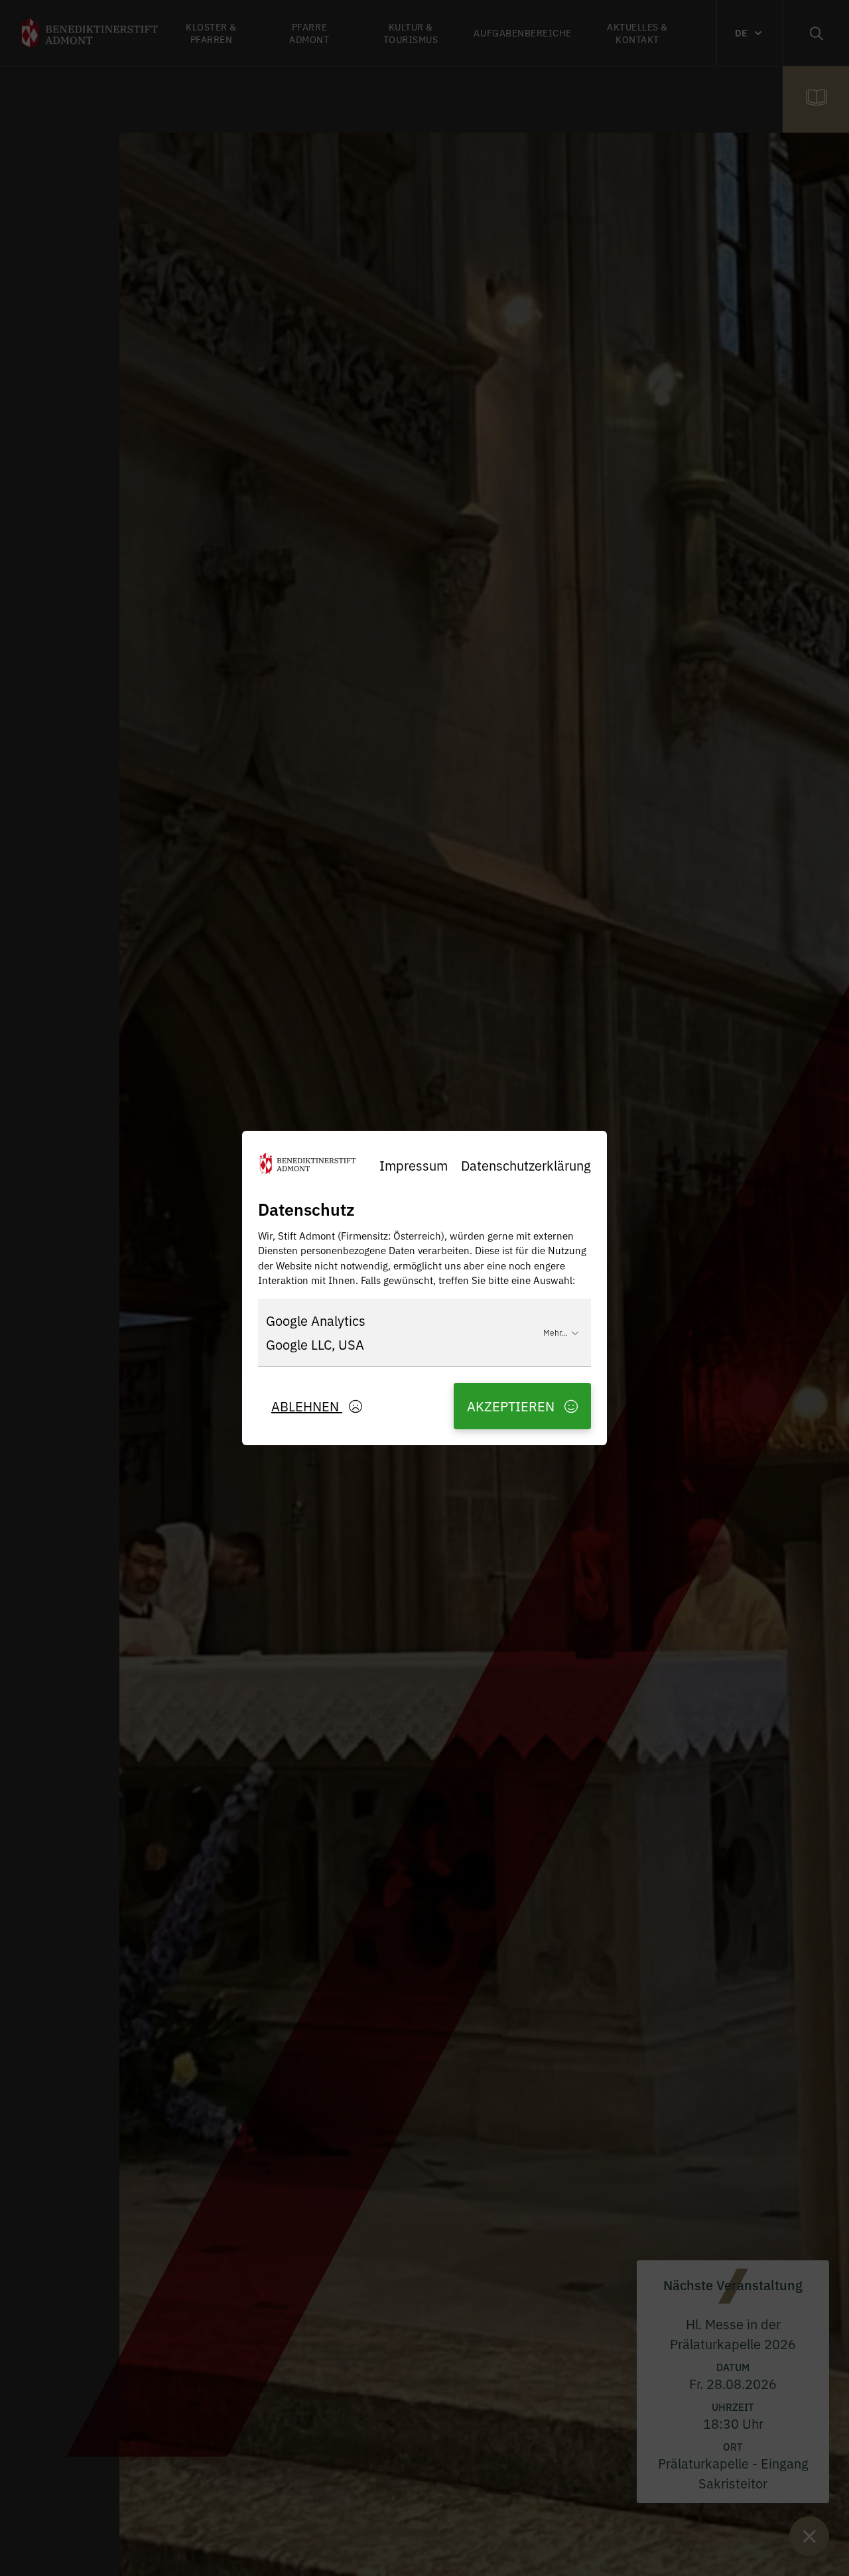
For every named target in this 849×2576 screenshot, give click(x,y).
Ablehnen (307, 1406)
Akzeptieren (512, 1406)
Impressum (414, 1165)
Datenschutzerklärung (526, 1165)
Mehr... (555, 1332)
